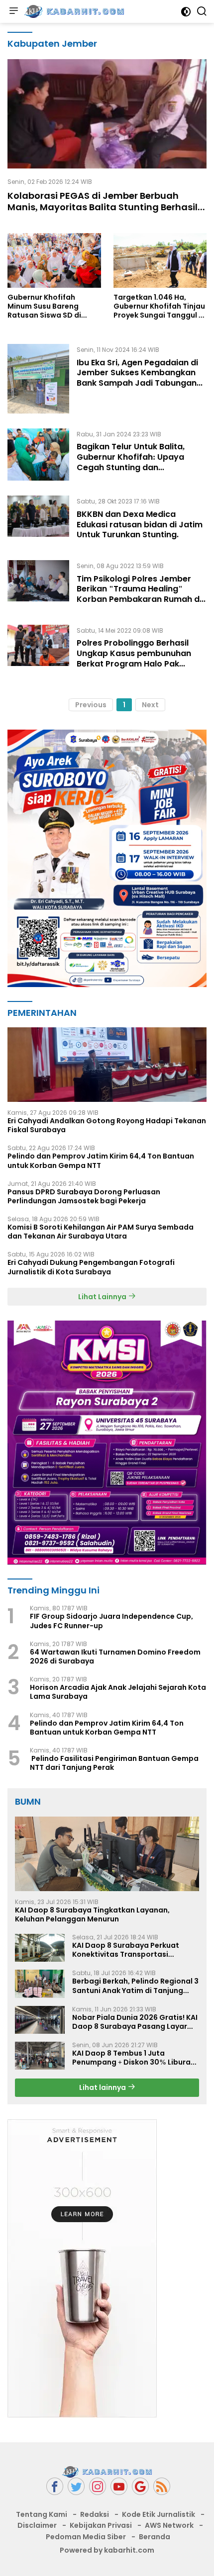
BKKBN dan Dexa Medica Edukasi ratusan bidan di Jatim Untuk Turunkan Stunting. (140, 525)
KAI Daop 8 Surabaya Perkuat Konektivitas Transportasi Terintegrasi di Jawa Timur (126, 1950)
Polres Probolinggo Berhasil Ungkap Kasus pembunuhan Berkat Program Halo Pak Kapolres (134, 658)
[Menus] (13, 11)
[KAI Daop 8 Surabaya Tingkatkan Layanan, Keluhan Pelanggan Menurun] (107, 1854)
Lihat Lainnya (103, 1297)
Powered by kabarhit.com (107, 2550)
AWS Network (169, 2525)
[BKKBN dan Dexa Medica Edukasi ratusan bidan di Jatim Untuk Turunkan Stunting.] (38, 520)
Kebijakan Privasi (101, 2525)
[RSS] (162, 2486)
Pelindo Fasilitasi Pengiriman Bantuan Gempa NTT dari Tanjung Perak (114, 1763)
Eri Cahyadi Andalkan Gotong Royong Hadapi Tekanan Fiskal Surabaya (107, 1125)
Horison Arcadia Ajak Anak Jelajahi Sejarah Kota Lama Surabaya (118, 1692)
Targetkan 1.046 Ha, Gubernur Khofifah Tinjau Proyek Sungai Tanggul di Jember (160, 306)
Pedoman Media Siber (86, 2537)
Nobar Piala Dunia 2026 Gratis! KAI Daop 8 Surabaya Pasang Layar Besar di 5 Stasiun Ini (135, 2022)
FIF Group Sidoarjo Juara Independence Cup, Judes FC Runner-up (111, 1621)
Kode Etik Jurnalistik (159, 2514)
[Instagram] (98, 2486)
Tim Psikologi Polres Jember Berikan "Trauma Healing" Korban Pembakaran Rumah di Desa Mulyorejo (139, 594)
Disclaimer (37, 2525)
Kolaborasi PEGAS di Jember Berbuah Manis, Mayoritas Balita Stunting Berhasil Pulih (103, 207)
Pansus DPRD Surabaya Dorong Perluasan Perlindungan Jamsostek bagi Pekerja (84, 1196)
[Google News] (140, 2486)
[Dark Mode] (186, 12)
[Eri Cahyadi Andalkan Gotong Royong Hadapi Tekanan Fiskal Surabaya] (107, 1065)
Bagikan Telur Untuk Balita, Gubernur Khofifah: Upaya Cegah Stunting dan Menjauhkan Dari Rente (131, 462)
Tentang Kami (42, 2514)
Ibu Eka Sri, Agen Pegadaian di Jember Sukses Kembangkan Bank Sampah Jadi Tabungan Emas (137, 378)
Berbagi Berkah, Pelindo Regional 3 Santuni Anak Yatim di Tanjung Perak (135, 1986)
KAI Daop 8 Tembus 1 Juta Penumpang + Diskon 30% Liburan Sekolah (134, 2058)
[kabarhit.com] (73, 11)
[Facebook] (55, 2486)
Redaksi (95, 2514)
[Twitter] (76, 2486)
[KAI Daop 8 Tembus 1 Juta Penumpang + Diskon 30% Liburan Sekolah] (40, 2056)
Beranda (155, 2537)
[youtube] (119, 2486)
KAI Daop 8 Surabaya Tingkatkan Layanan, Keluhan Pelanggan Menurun (92, 1914)
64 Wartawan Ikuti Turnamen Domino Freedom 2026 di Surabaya (115, 1657)
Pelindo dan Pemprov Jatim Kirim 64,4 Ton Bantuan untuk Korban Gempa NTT (101, 1161)
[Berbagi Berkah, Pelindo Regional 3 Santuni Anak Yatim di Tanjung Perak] (40, 1984)
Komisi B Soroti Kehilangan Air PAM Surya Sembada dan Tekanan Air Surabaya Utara (101, 1232)
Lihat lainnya (103, 2087)
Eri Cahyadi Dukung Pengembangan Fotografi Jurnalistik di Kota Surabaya (91, 1267)
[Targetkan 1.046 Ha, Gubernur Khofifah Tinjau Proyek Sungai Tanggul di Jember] (160, 260)
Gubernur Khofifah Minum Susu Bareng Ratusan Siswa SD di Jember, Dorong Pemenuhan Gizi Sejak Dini (48, 306)
